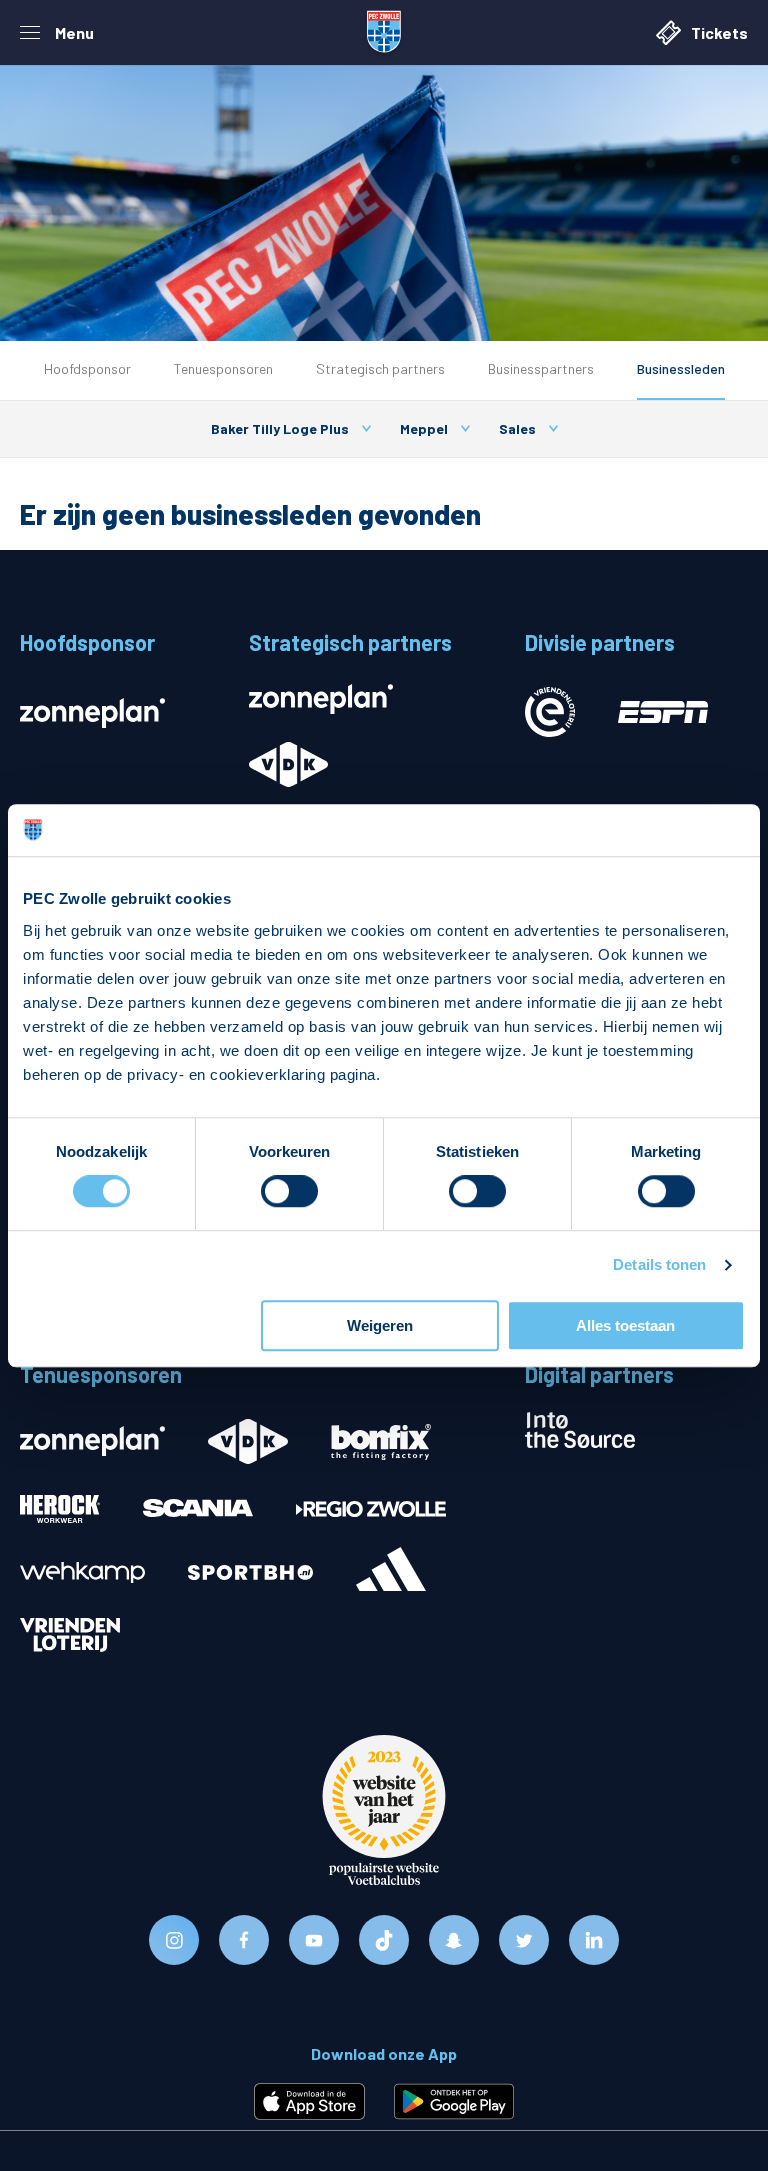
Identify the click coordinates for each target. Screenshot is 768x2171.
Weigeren (380, 1325)
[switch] (289, 1192)
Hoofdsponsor (87, 368)
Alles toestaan (625, 1325)
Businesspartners (541, 368)
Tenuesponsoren (223, 368)
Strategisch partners (380, 368)
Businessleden (681, 368)
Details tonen (659, 1265)
